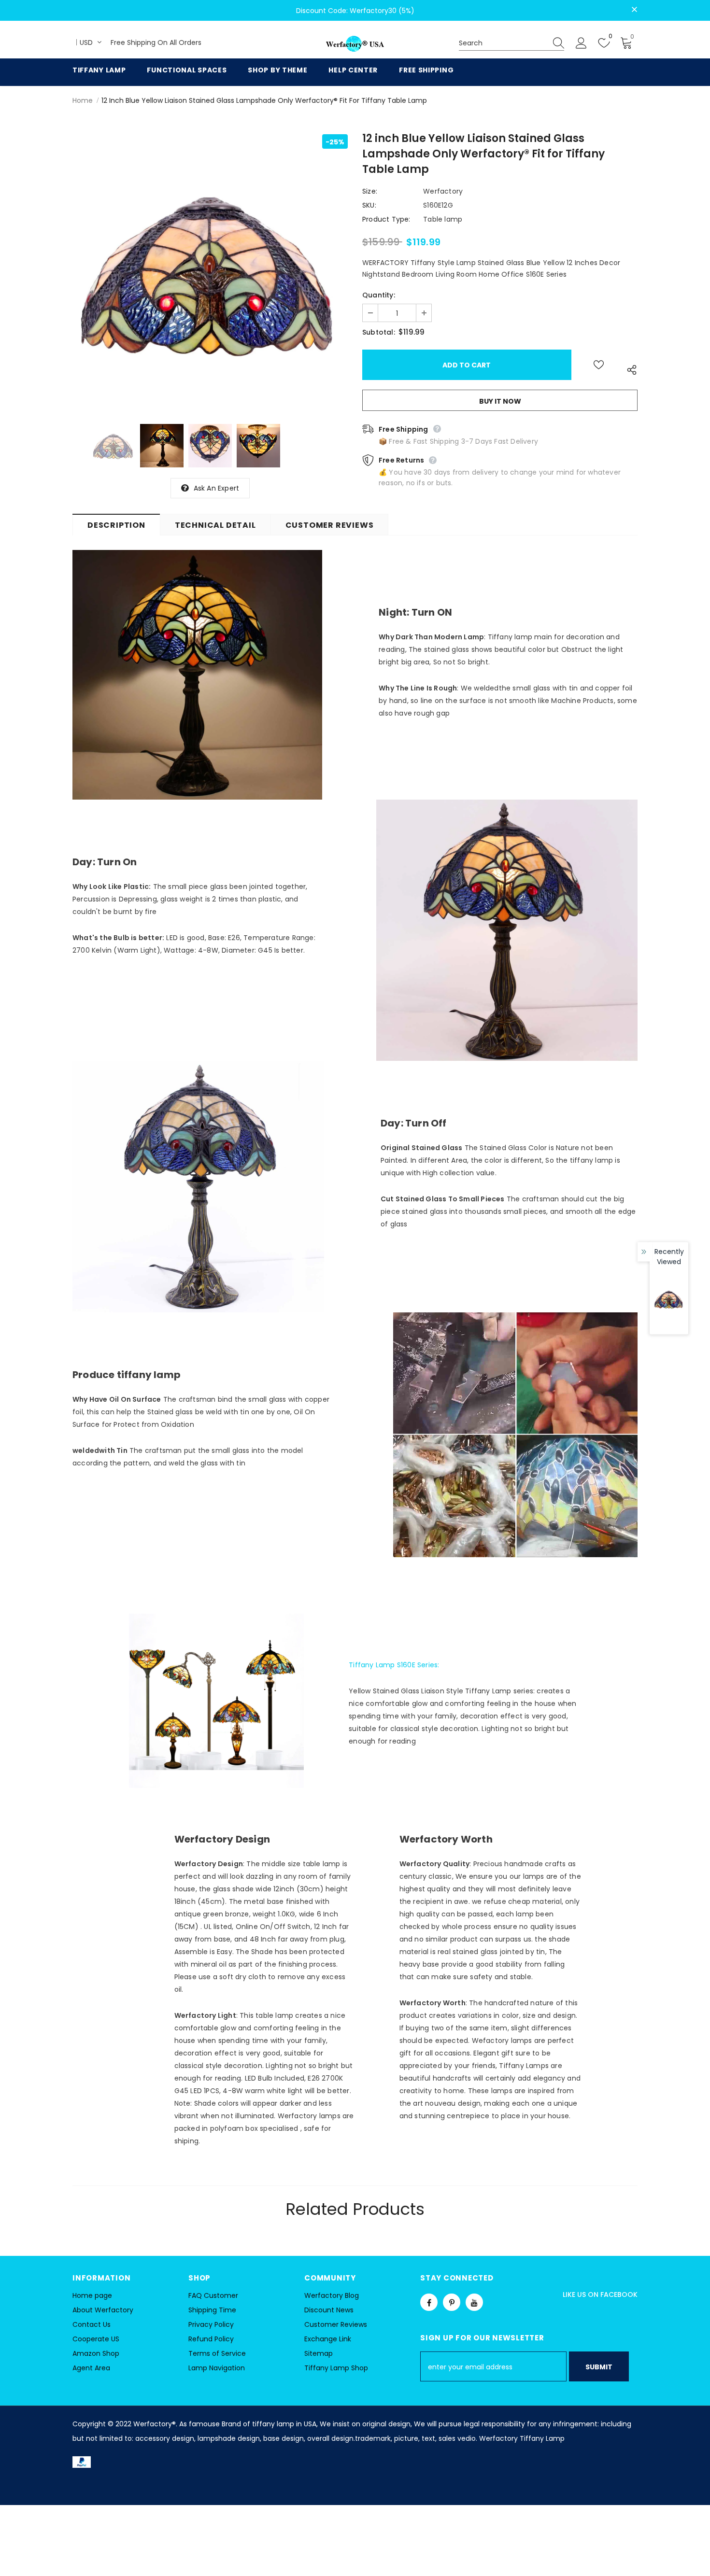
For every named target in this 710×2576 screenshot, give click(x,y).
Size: (370, 191)
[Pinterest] (452, 2302)
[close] (634, 10)
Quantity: (379, 295)
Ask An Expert (217, 488)
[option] (210, 272)
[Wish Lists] (599, 365)
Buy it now (500, 401)
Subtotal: (379, 332)
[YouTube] (474, 2302)
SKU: (369, 205)
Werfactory (443, 191)
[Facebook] (429, 2302)
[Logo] (355, 44)
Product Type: (386, 219)
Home (83, 100)
